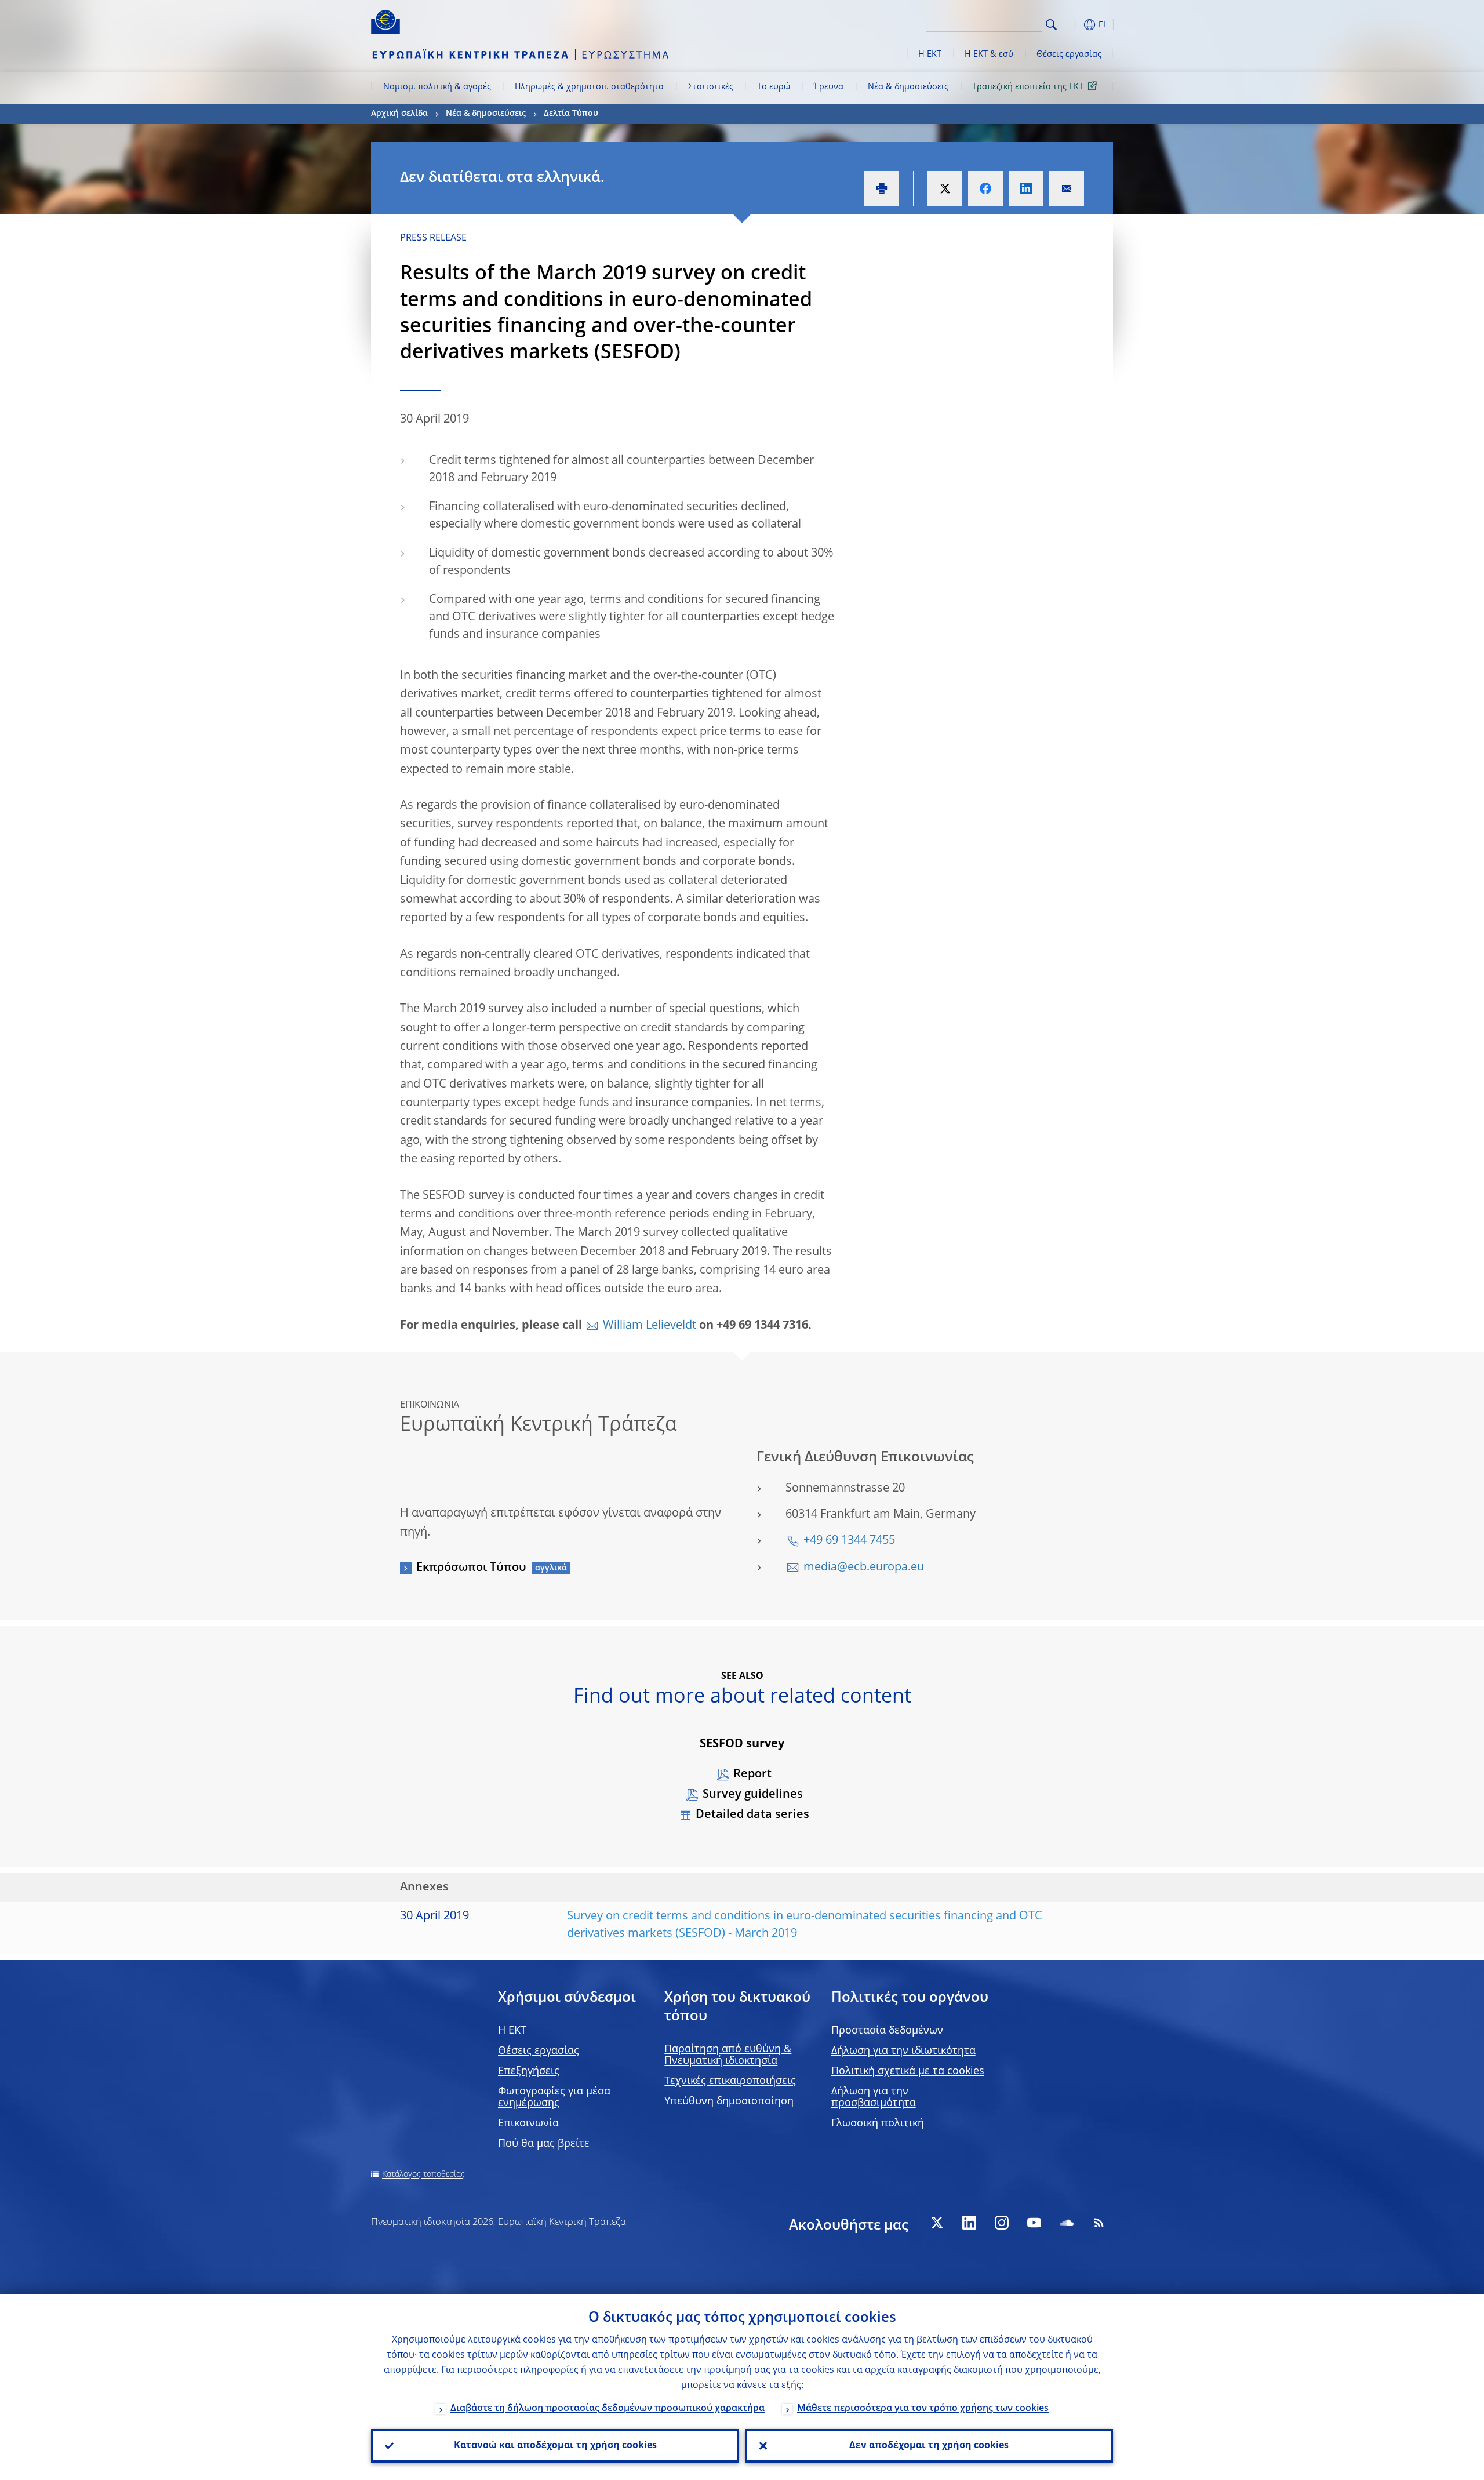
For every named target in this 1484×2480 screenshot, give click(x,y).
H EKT (512, 2031)
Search (1051, 25)
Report (752, 1774)
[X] (937, 2223)
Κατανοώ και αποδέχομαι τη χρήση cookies (555, 2446)
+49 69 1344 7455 (849, 1541)
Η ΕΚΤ (930, 54)
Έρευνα (829, 87)
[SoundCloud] (1067, 2223)
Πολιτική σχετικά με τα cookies (908, 2071)
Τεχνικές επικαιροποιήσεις (730, 2081)
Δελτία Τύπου (571, 114)
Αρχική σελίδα (399, 114)
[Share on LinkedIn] (1026, 188)
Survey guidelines (753, 1795)
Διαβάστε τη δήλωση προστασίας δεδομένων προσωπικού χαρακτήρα (608, 2409)
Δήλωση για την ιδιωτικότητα (903, 2051)
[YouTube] (1034, 2223)
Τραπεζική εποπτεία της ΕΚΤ (1028, 87)
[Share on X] (945, 188)
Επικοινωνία (528, 2123)
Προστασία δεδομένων (887, 2031)
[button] (1072, 25)
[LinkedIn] (969, 2223)
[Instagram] (1002, 2223)
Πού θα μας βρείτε (544, 2144)
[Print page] (882, 188)
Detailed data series (752, 1815)
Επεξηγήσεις (529, 2071)
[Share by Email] (1067, 188)
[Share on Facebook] (985, 188)
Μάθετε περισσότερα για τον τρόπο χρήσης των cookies (923, 2409)
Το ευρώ (774, 87)
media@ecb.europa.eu (864, 1568)
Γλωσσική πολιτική (878, 2123)
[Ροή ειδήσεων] (1099, 2223)
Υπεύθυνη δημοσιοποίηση (729, 2101)
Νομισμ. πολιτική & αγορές (437, 87)
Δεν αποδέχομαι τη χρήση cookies (929, 2446)
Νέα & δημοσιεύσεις (908, 87)
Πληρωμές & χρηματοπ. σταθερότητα (589, 87)
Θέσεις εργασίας (1069, 54)
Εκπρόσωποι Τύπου (471, 1568)
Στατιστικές (711, 87)
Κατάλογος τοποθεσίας (423, 2174)
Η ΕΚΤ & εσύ (989, 54)
